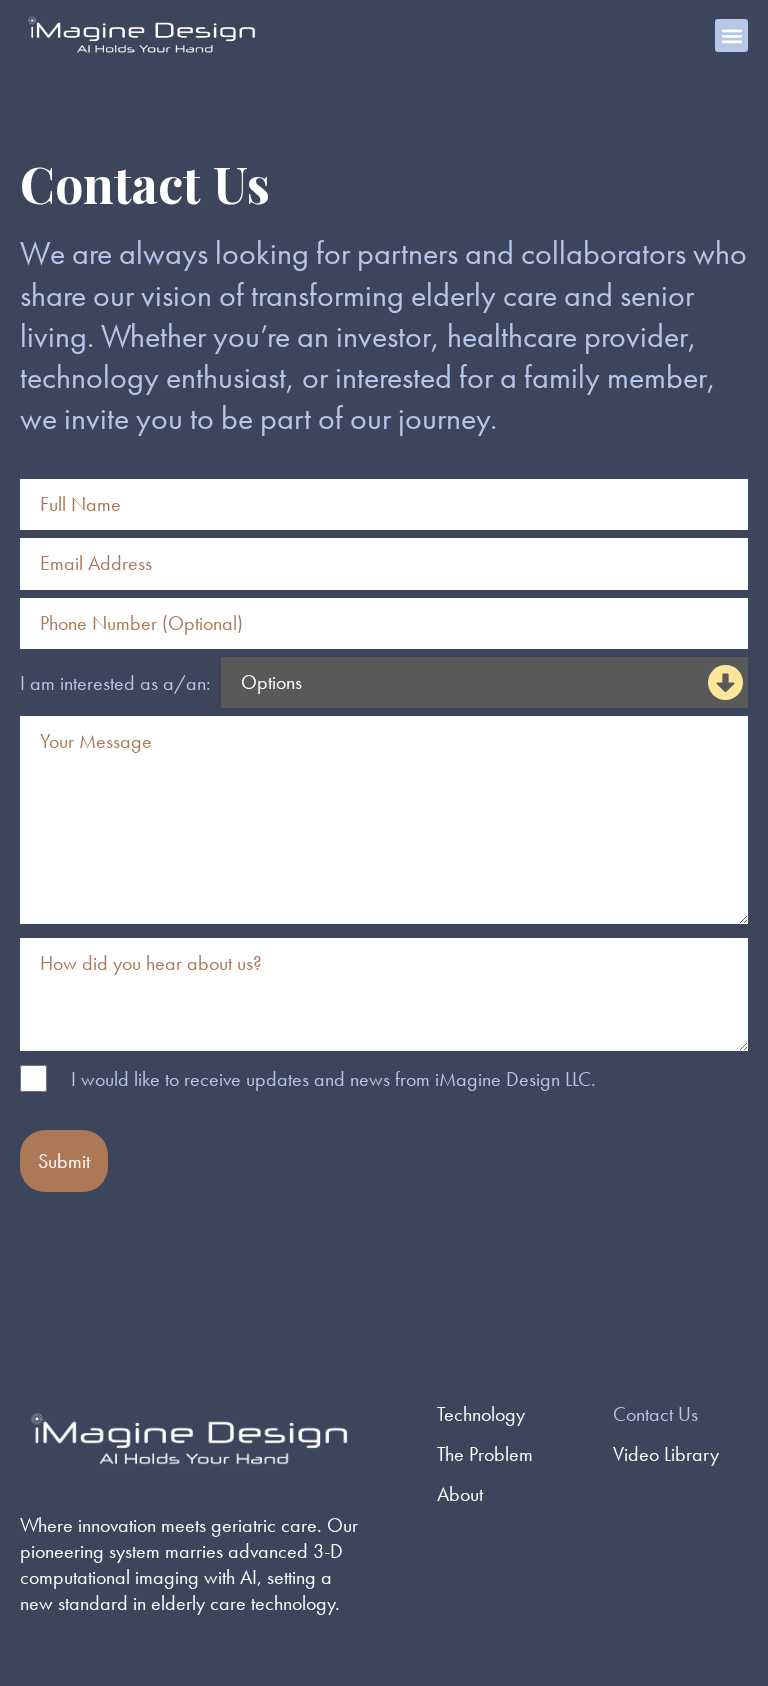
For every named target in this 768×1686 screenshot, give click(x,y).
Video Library (666, 1454)
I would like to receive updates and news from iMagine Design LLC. (333, 1079)
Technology (481, 1414)
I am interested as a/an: (115, 683)
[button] (731, 35)
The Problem (485, 1454)
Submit (64, 1161)
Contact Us (655, 1414)
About (460, 1494)
